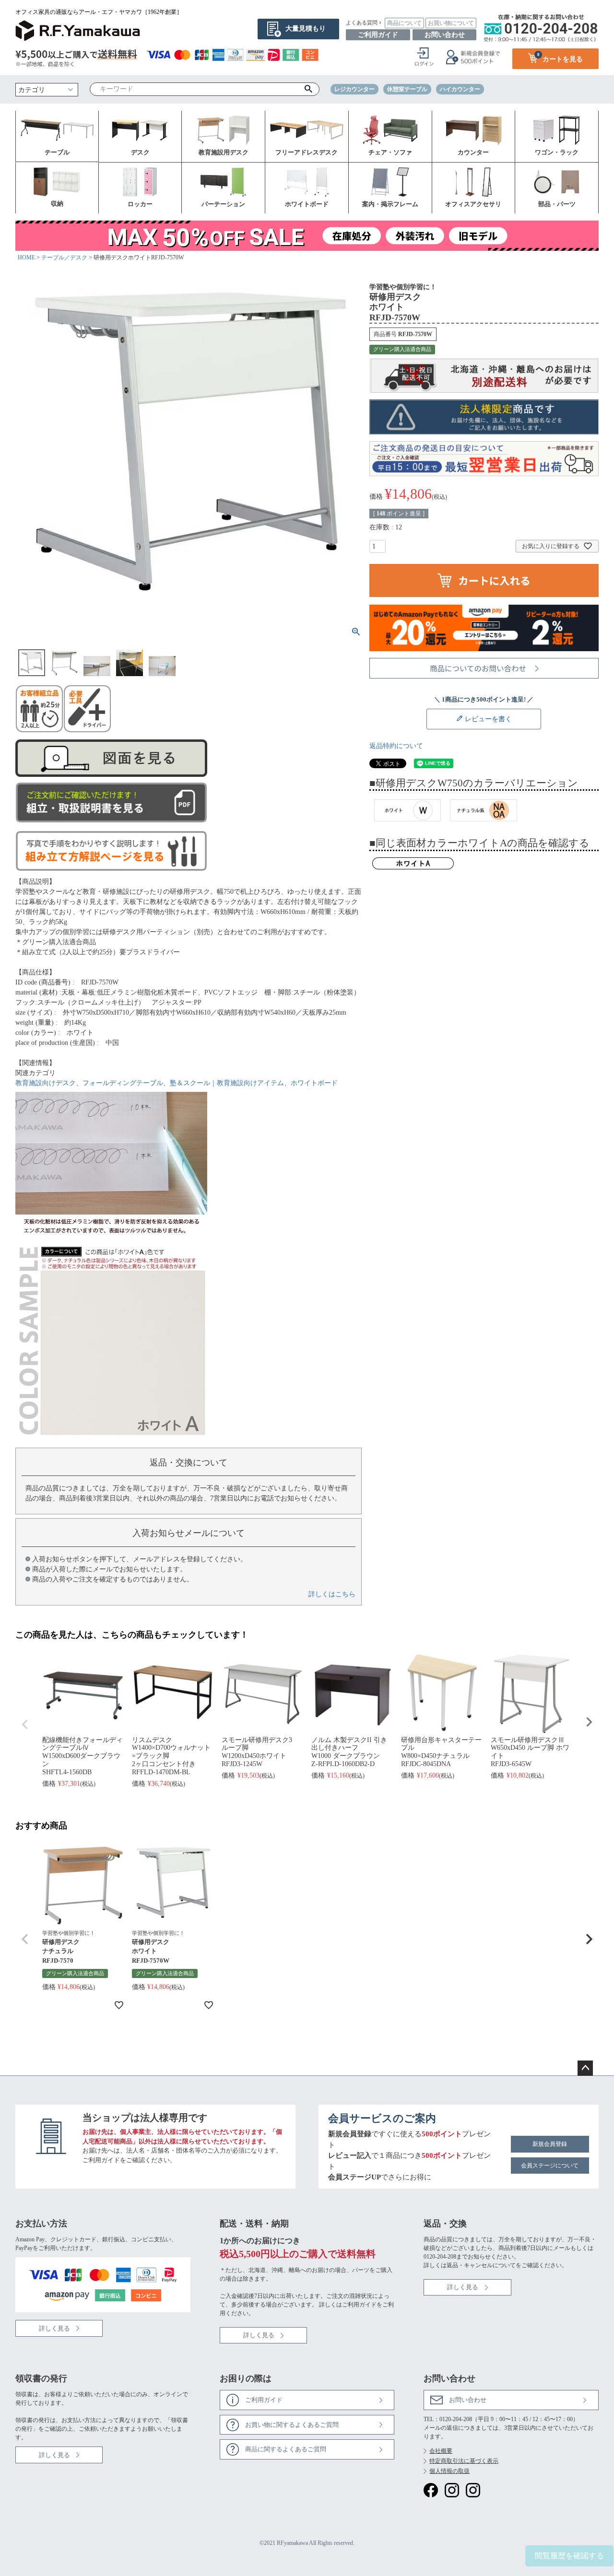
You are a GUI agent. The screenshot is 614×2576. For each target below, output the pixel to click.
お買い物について (451, 23)
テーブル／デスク (64, 258)
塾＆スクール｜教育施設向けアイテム (227, 1083)
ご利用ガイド (378, 35)
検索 (309, 89)
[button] (25, 1939)
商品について (404, 23)
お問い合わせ (445, 35)
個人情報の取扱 (449, 2471)
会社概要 (441, 2451)
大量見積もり (306, 29)
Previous (25, 1724)
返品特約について (396, 746)
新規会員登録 (550, 2144)
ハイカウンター (460, 89)
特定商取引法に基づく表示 (464, 2461)
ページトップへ (585, 2068)
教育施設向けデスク (46, 1083)
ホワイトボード (314, 1083)
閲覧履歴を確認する (569, 2556)
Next (589, 1722)
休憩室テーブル (407, 89)
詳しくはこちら (332, 1594)
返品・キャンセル (470, 2265)
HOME (26, 258)
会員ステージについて (550, 2166)
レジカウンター (354, 89)
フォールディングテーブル (123, 1083)
